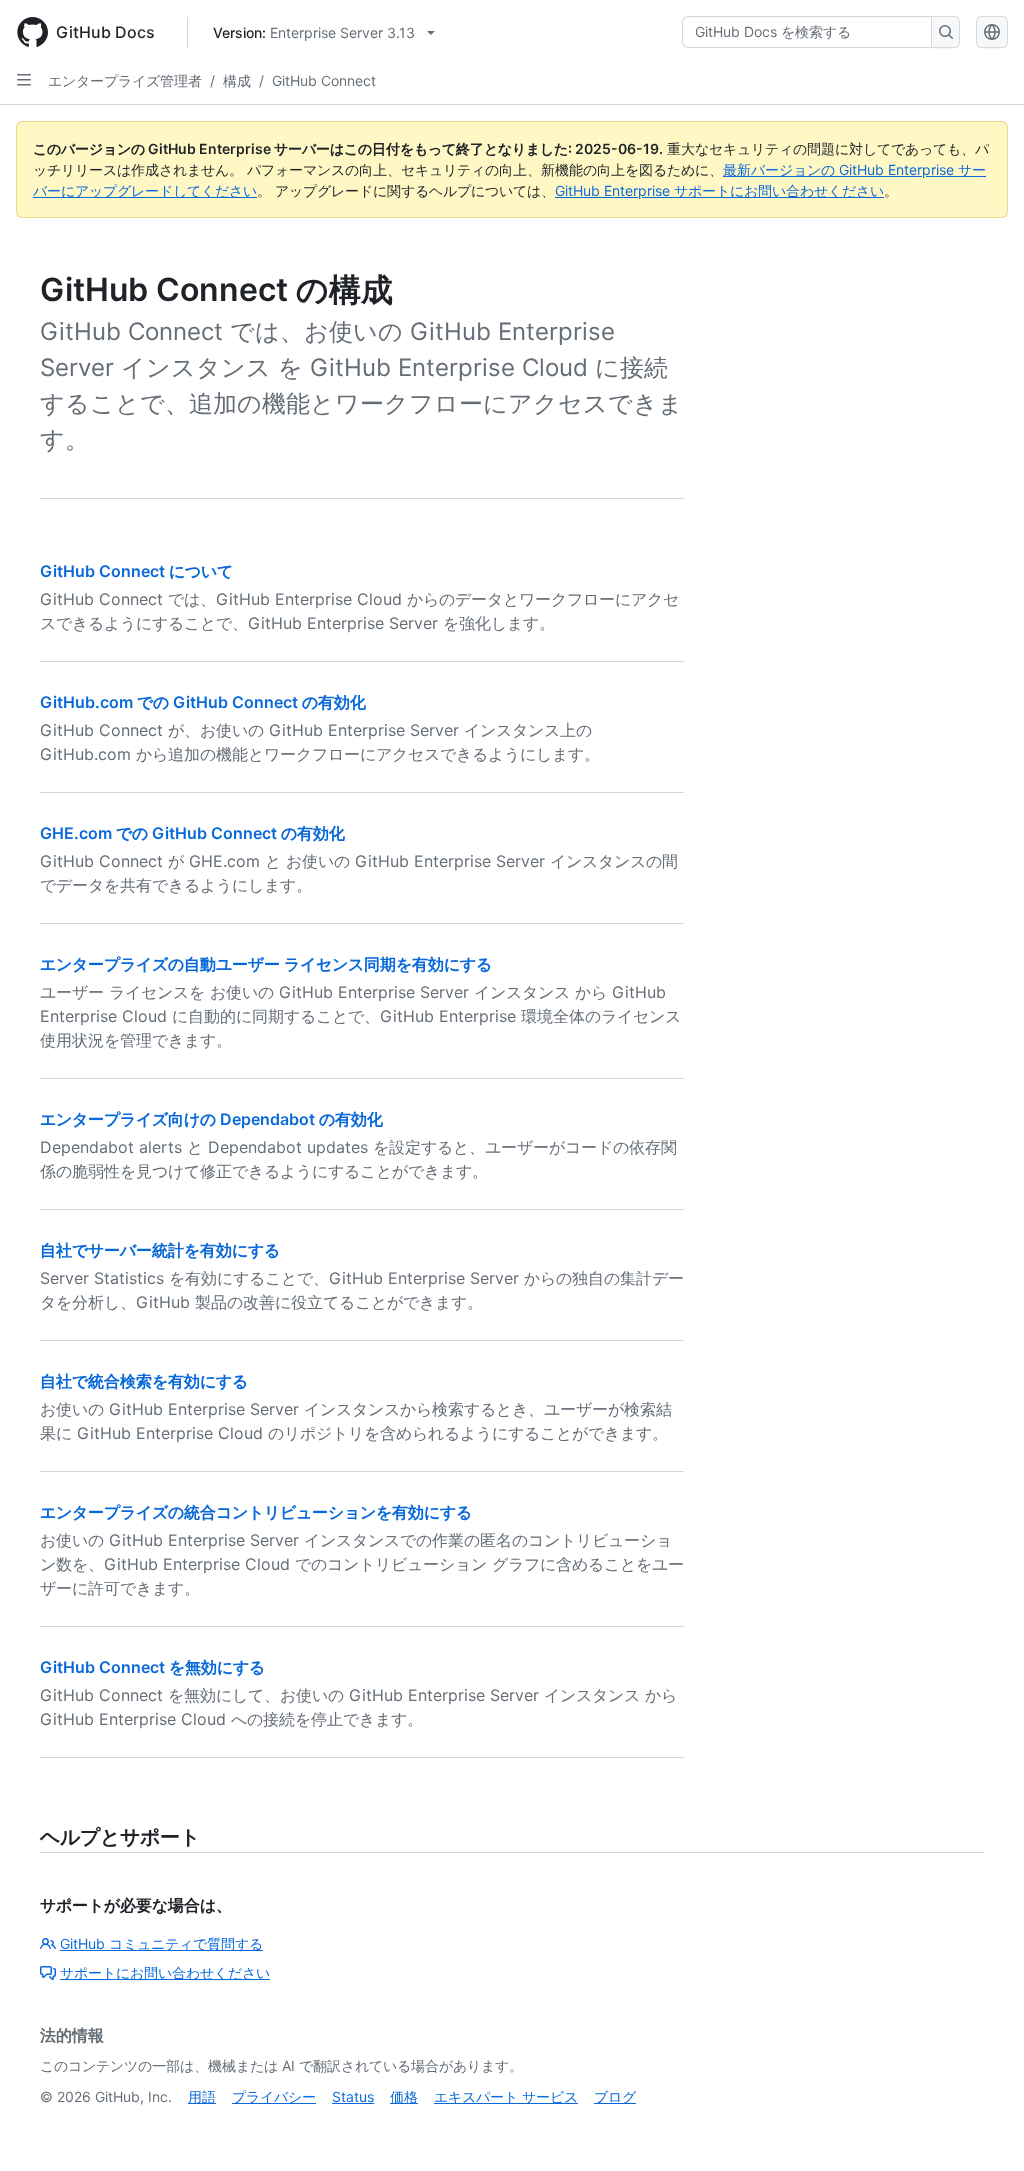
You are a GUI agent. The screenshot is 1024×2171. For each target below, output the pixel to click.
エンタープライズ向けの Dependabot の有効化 (211, 1119)
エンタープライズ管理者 (125, 80)
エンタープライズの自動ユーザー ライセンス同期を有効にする (266, 964)
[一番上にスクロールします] (980, 2127)
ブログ (615, 2096)
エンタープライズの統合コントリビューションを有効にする (256, 1512)
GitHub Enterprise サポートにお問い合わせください (719, 190)
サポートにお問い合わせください (165, 1972)
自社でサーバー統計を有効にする (160, 1250)
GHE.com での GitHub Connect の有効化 (192, 833)
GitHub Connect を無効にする (152, 1667)
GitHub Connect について (136, 571)
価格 (404, 2096)
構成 (237, 80)
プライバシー (274, 2096)
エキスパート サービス (506, 2096)
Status (353, 2096)
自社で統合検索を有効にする (144, 1381)
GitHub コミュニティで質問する (161, 1943)
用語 (202, 2096)
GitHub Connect (324, 80)
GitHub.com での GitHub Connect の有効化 (203, 702)
